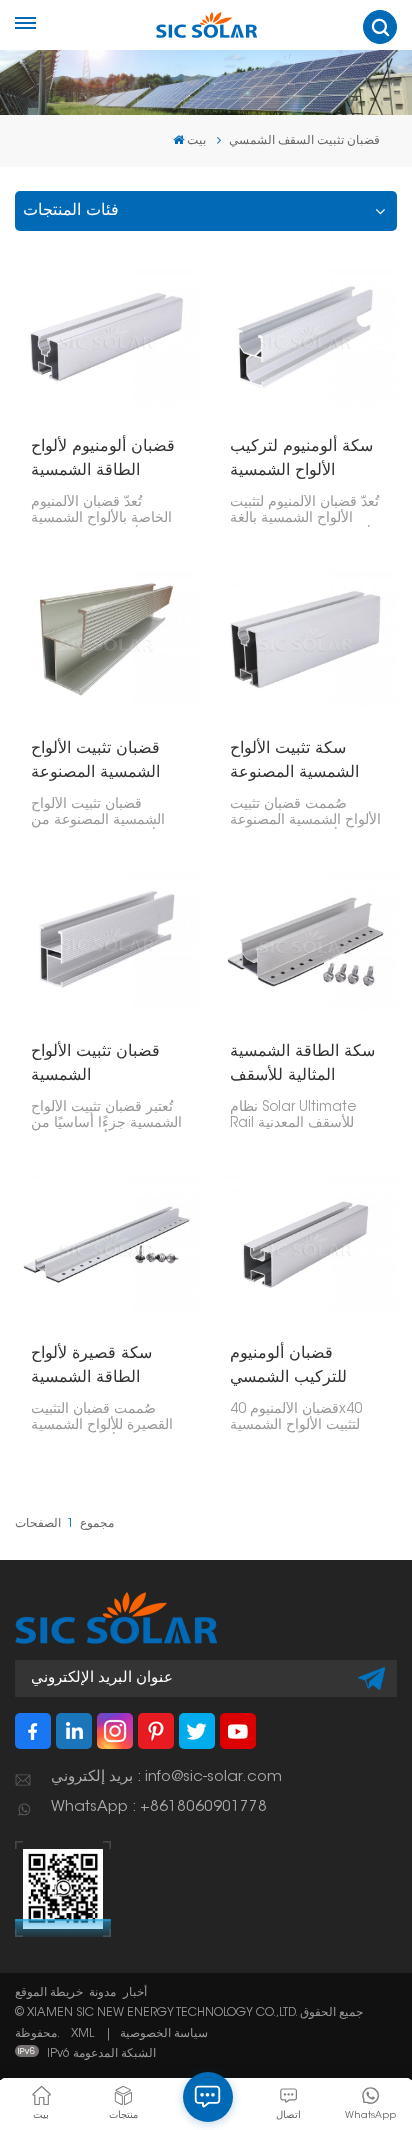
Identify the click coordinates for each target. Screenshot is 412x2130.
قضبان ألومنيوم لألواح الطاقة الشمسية (103, 459)
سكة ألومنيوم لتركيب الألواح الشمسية (301, 459)
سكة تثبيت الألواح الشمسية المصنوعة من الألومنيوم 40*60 (300, 763)
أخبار (135, 1993)
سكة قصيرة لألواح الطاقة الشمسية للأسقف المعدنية (91, 1368)
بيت (196, 141)
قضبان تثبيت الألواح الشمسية (95, 1064)
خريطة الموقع (49, 1993)
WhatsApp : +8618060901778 (159, 1807)
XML (82, 2034)
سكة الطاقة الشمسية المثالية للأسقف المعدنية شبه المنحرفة (304, 1066)
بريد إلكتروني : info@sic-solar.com (166, 1777)
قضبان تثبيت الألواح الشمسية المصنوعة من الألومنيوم (95, 763)
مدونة (102, 1993)
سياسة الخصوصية (164, 2034)
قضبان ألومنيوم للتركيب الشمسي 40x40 (288, 1368)
